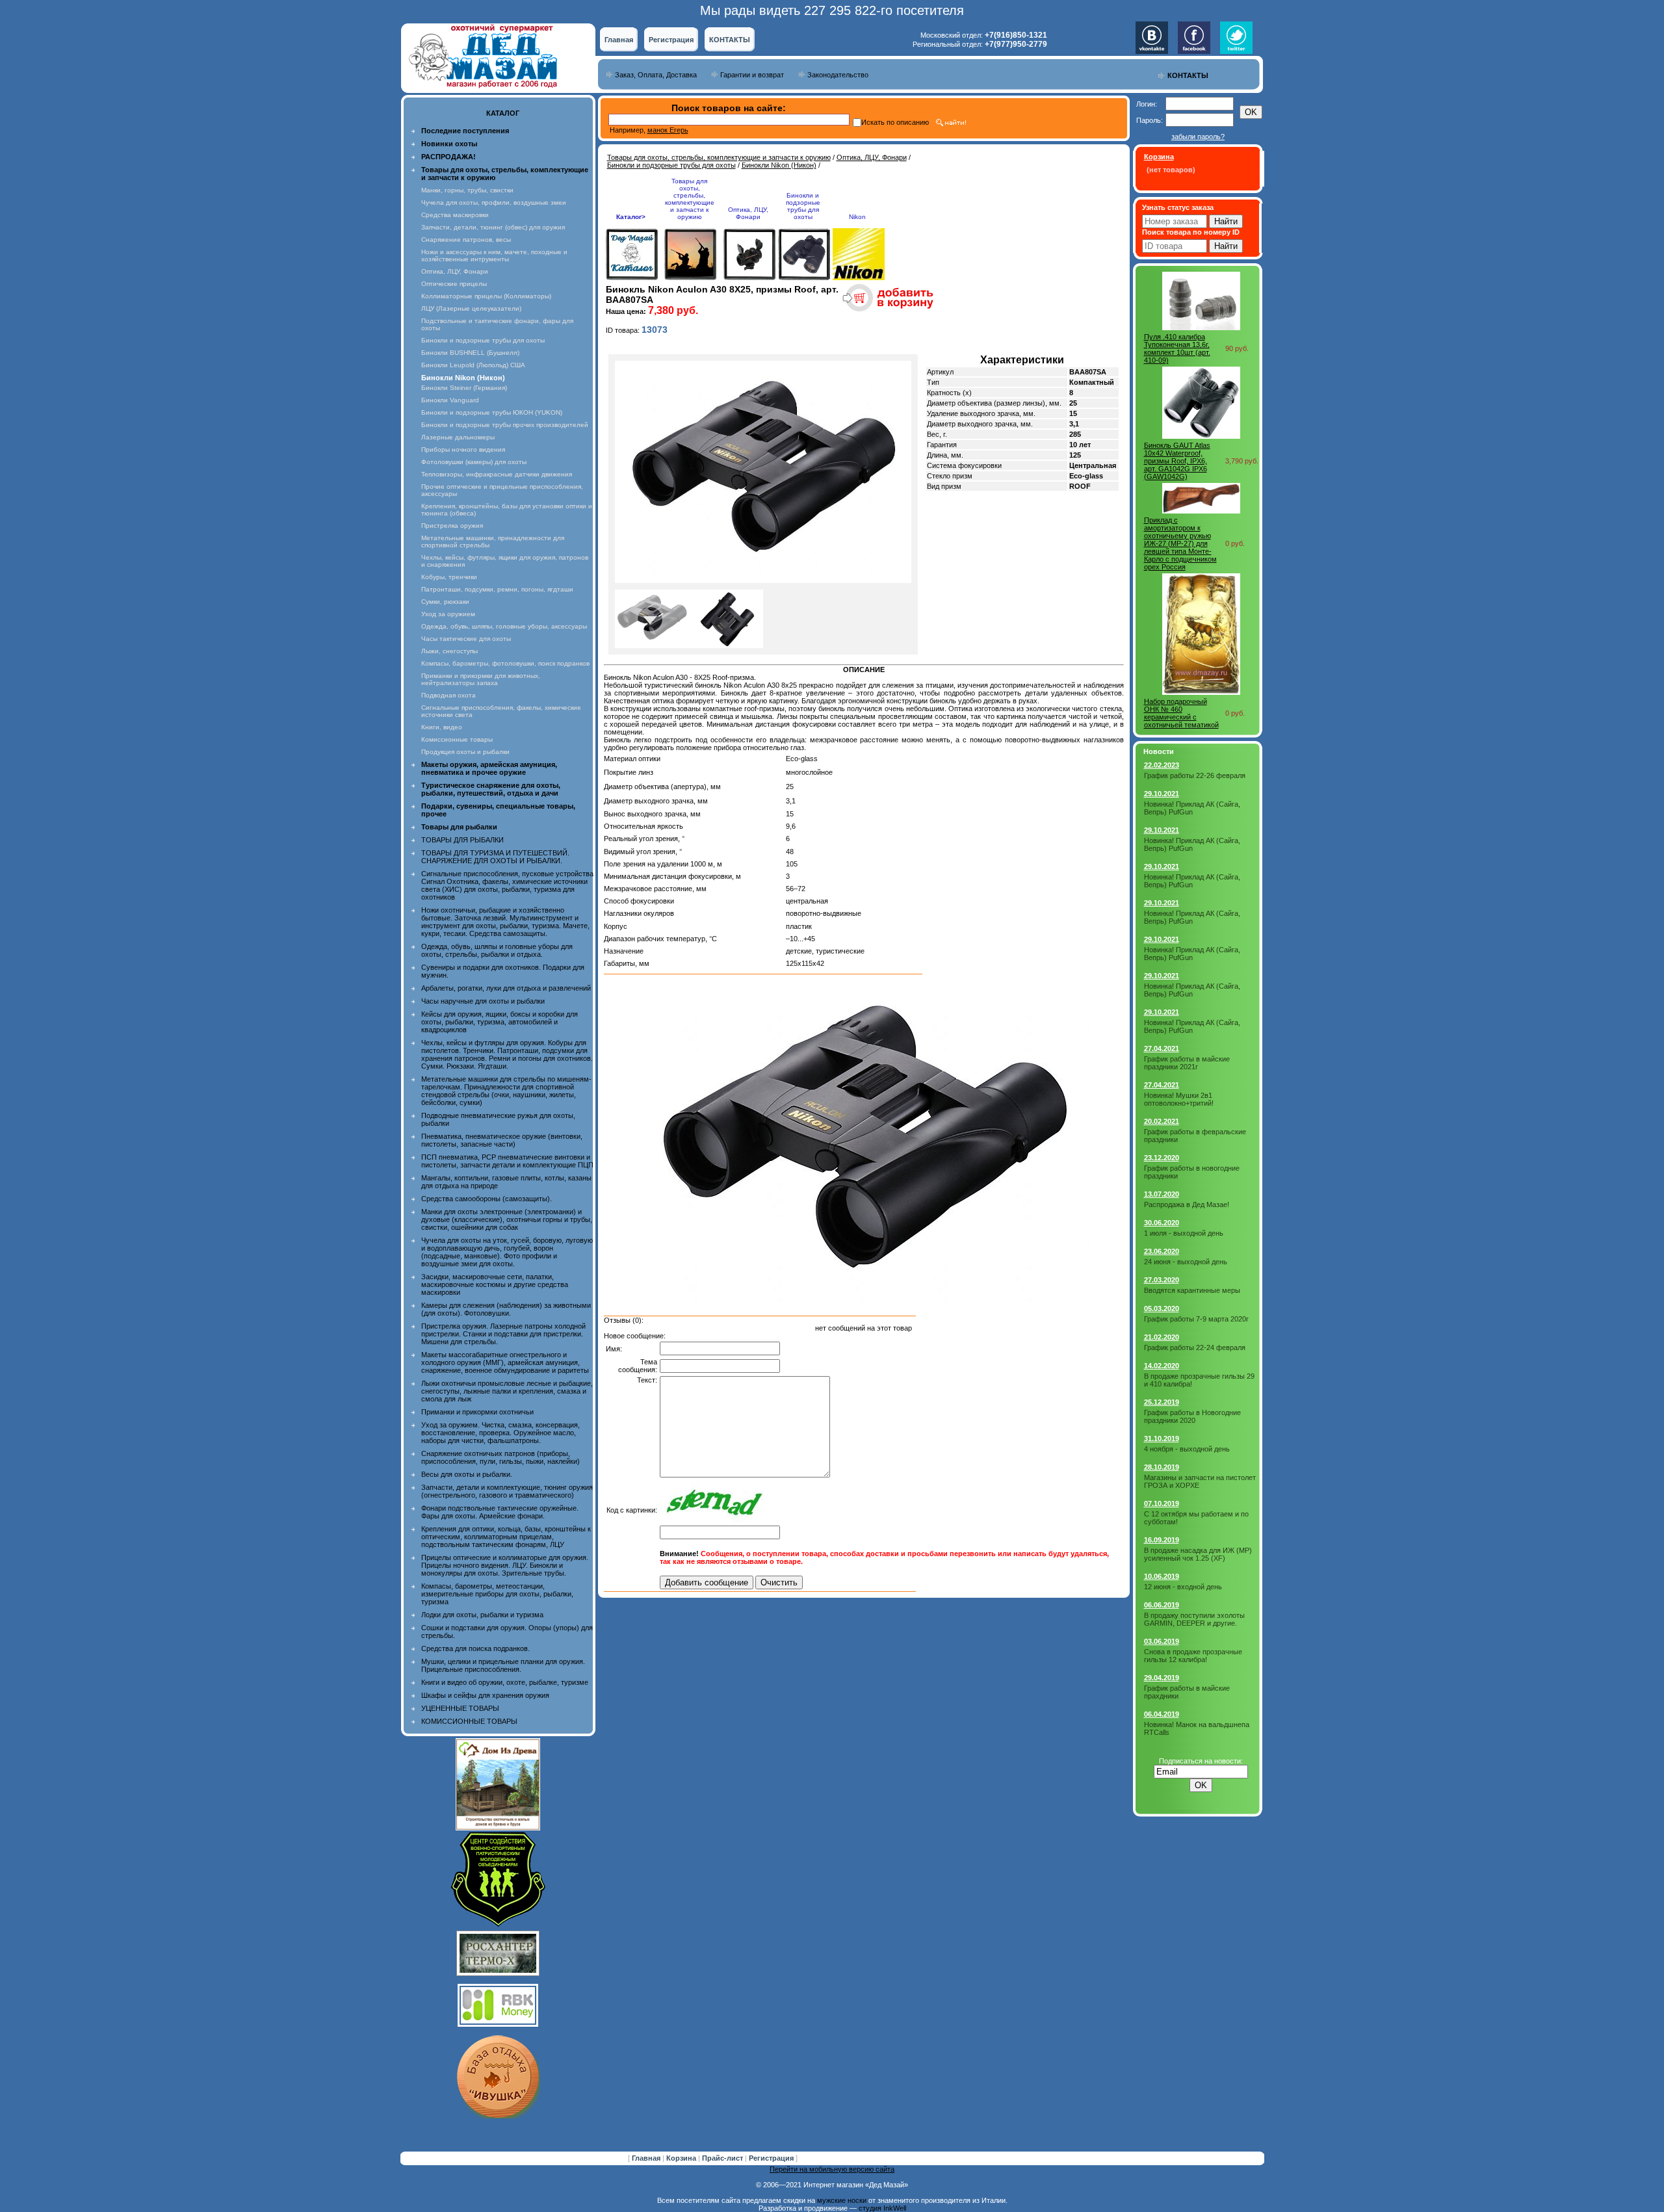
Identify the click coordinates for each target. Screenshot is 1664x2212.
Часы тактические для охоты (466, 639)
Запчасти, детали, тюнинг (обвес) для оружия (493, 227)
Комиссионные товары (457, 739)
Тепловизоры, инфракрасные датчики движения (497, 474)
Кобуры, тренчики (449, 577)
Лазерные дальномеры (458, 437)
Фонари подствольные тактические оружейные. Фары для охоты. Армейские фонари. (500, 1512)
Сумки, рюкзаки (445, 602)
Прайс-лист (723, 2158)
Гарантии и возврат (752, 75)
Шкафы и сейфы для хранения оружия (485, 1695)
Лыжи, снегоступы (449, 651)
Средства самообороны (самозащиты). (487, 1199)
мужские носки (842, 2200)
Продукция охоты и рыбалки (465, 752)
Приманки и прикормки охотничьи (477, 1412)
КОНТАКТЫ (730, 40)
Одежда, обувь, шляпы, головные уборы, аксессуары (504, 626)
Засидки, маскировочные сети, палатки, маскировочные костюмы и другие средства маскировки (495, 1284)
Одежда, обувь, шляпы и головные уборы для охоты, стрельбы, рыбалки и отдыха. (497, 950)
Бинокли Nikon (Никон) (779, 165)
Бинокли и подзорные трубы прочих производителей (505, 425)
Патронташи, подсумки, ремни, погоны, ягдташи (497, 589)
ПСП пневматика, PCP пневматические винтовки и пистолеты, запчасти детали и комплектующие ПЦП (507, 1161)
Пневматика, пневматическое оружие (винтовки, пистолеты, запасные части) (502, 1140)
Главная (619, 40)
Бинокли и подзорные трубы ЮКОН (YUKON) (492, 412)
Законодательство (838, 75)
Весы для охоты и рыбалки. (467, 1474)
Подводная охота (448, 695)
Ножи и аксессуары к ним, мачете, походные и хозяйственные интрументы (494, 255)
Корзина (682, 2158)
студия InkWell (882, 2208)
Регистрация (671, 40)
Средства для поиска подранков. (475, 1648)
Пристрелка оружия (452, 526)
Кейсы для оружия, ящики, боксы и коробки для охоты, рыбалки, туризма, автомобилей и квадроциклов (500, 1022)
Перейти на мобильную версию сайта (832, 2169)
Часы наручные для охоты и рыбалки (483, 1001)
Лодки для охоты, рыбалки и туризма (482, 1615)
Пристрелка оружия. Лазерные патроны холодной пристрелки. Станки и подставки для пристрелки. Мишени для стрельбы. (503, 1334)
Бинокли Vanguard (450, 400)
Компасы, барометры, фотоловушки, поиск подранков (505, 663)
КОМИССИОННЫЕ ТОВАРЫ (469, 1721)
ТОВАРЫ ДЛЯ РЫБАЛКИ (462, 840)
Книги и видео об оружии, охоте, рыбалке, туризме (505, 1682)
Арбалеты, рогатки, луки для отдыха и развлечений (506, 988)
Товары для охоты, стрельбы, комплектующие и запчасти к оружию (719, 157)
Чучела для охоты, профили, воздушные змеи (494, 202)
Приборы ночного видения (463, 449)
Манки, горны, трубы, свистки (467, 190)
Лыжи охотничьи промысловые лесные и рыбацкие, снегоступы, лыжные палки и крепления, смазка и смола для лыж (507, 1391)
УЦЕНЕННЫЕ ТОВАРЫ (460, 1708)
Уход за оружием (448, 614)
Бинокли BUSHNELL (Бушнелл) (470, 353)
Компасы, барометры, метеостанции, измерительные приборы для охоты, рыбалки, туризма (497, 1594)
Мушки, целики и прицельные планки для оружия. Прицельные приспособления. (503, 1665)
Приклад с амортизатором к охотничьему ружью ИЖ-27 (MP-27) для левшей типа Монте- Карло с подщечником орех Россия (1180, 543)
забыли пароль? (1198, 137)
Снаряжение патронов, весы (466, 240)
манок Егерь (668, 130)
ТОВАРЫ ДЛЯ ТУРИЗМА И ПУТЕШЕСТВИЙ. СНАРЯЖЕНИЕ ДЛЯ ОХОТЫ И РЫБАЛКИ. (495, 857)
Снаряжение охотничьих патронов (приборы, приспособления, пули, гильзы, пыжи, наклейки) (500, 1457)
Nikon (857, 217)
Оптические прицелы (454, 284)
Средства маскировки (455, 215)
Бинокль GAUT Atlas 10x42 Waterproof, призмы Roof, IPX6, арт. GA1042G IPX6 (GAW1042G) (1177, 461)
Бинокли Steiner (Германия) (464, 388)
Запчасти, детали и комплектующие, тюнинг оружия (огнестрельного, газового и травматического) (507, 1491)
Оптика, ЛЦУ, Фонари (455, 271)
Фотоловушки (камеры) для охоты (474, 462)
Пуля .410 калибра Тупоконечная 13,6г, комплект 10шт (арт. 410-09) (1177, 348)
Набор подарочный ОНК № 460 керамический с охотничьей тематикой (1181, 713)
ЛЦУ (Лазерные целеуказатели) (471, 308)
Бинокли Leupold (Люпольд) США (473, 365)
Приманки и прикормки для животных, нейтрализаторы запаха (481, 679)
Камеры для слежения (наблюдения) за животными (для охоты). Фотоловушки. (506, 1309)
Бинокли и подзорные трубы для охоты (483, 340)
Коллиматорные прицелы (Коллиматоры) (486, 296)
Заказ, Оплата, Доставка (656, 75)
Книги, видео (442, 727)
